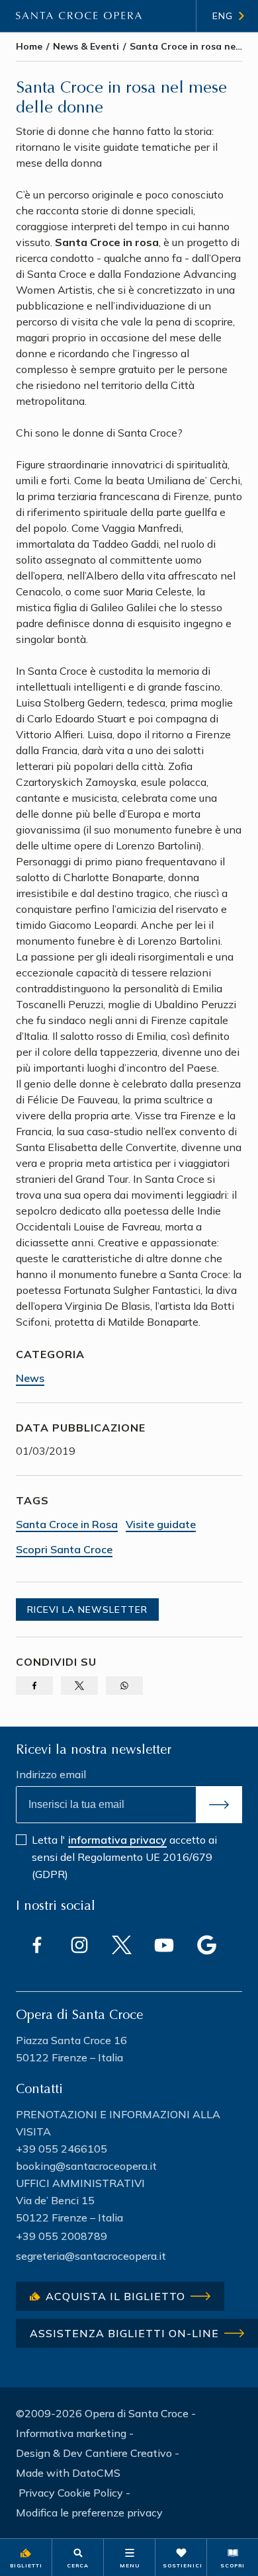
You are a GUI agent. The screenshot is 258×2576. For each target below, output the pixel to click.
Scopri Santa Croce (64, 1549)
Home (29, 46)
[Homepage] (79, 16)
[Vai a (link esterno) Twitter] (122, 1945)
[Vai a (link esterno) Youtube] (164, 1945)
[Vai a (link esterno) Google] (206, 1945)
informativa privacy (117, 1840)
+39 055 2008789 (62, 2236)
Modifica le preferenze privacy (89, 2512)
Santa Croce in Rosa (67, 1524)
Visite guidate (161, 1524)
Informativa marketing (71, 2433)
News (30, 1378)
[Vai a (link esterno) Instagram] (79, 1945)
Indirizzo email (51, 1774)
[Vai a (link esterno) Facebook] (37, 1945)
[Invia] (219, 1805)
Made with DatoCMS (68, 2473)
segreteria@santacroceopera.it (91, 2256)
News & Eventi (86, 46)
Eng (223, 16)
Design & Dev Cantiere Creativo (94, 2453)
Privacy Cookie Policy (71, 2493)
